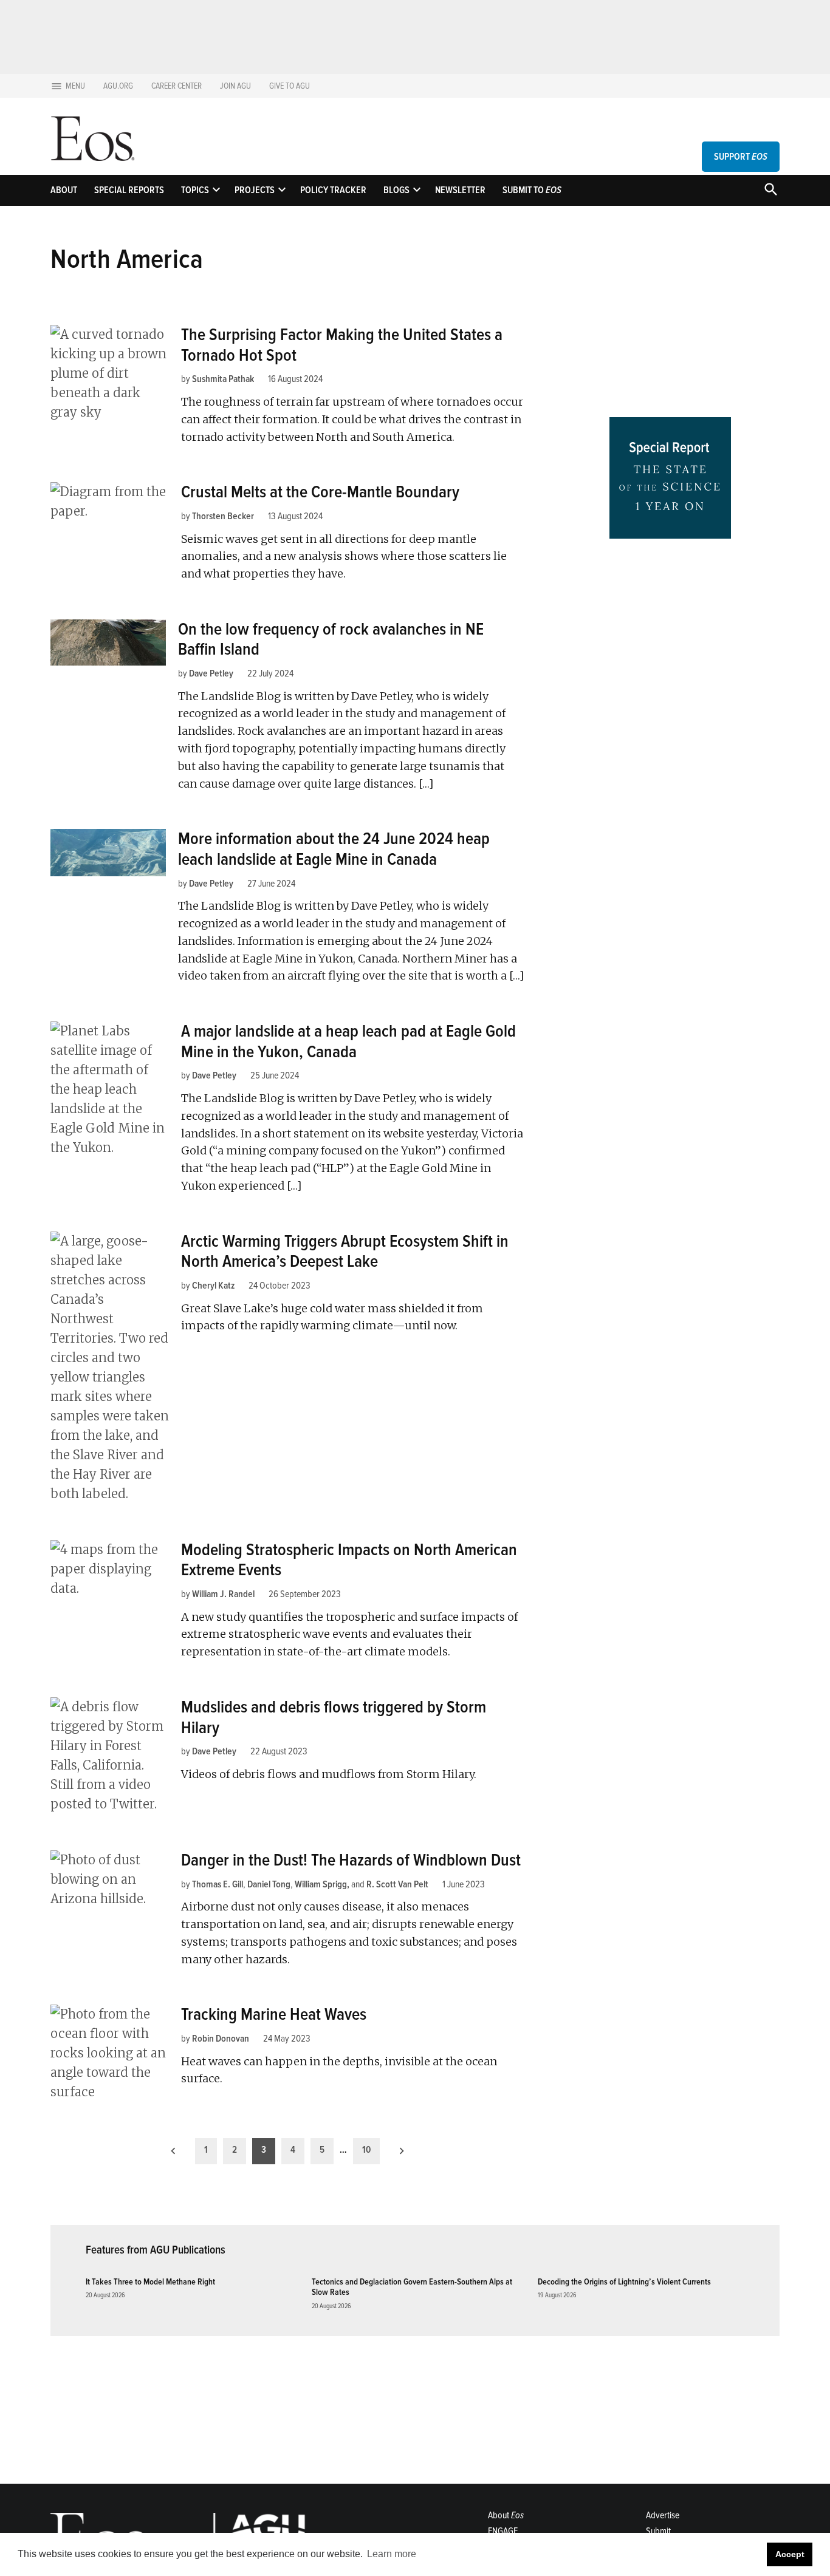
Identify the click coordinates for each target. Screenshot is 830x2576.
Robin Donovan (221, 2039)
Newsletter (460, 190)
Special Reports (129, 190)
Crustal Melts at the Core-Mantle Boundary (320, 492)
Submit (658, 2531)
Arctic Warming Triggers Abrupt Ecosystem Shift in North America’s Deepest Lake (345, 1252)
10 (366, 2150)
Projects (255, 190)
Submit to (532, 190)
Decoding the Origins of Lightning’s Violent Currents (624, 2282)
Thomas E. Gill (218, 1884)
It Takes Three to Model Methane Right (150, 2282)
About (64, 190)
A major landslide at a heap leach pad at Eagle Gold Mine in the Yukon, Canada (348, 1041)
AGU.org (118, 86)
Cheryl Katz (213, 1286)
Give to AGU (290, 86)
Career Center (177, 86)
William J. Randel (223, 1594)
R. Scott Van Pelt (397, 1884)
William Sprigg (321, 1884)
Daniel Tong (269, 1884)
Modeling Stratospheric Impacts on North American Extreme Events (349, 1560)
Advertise (663, 2515)
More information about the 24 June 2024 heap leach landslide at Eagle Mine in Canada (334, 849)
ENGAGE (503, 2531)
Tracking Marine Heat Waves (274, 2014)
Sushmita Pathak (223, 379)
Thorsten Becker (223, 516)
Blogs (396, 190)
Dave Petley (211, 673)
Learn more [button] (392, 2554)
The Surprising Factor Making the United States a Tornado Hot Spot (342, 345)
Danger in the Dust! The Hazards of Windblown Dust (351, 1860)
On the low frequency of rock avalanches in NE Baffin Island (331, 639)
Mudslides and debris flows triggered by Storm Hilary (334, 1717)
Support (741, 157)
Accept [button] (790, 2554)
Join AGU (235, 86)
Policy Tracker (333, 190)
